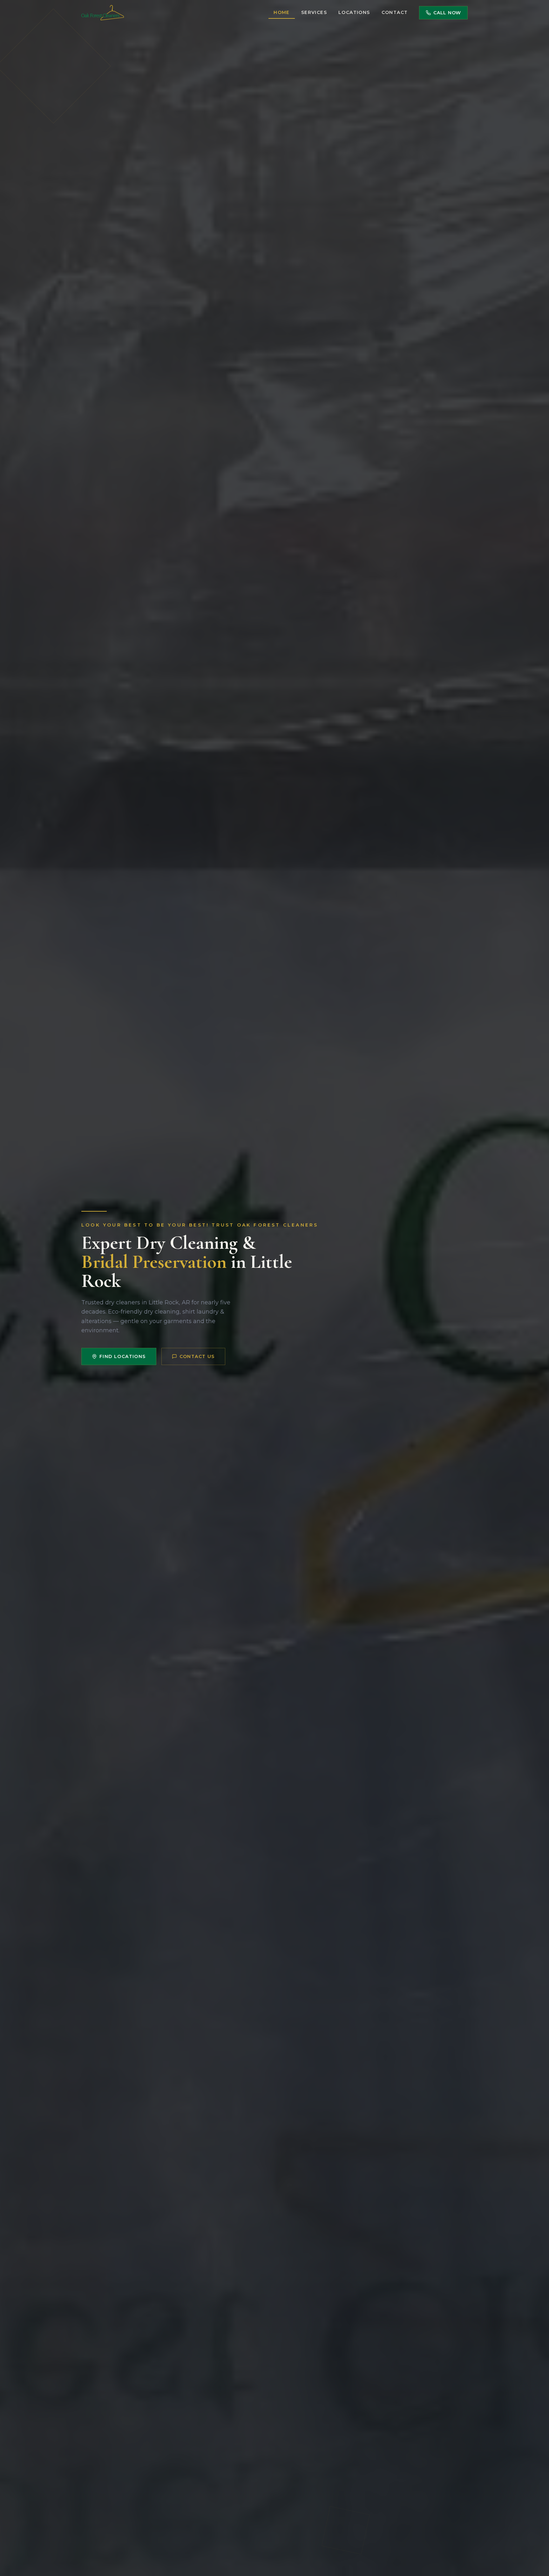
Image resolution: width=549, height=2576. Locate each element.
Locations (354, 12)
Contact (395, 12)
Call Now (447, 13)
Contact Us (197, 1356)
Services (314, 12)
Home (282, 12)
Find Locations (123, 1356)
